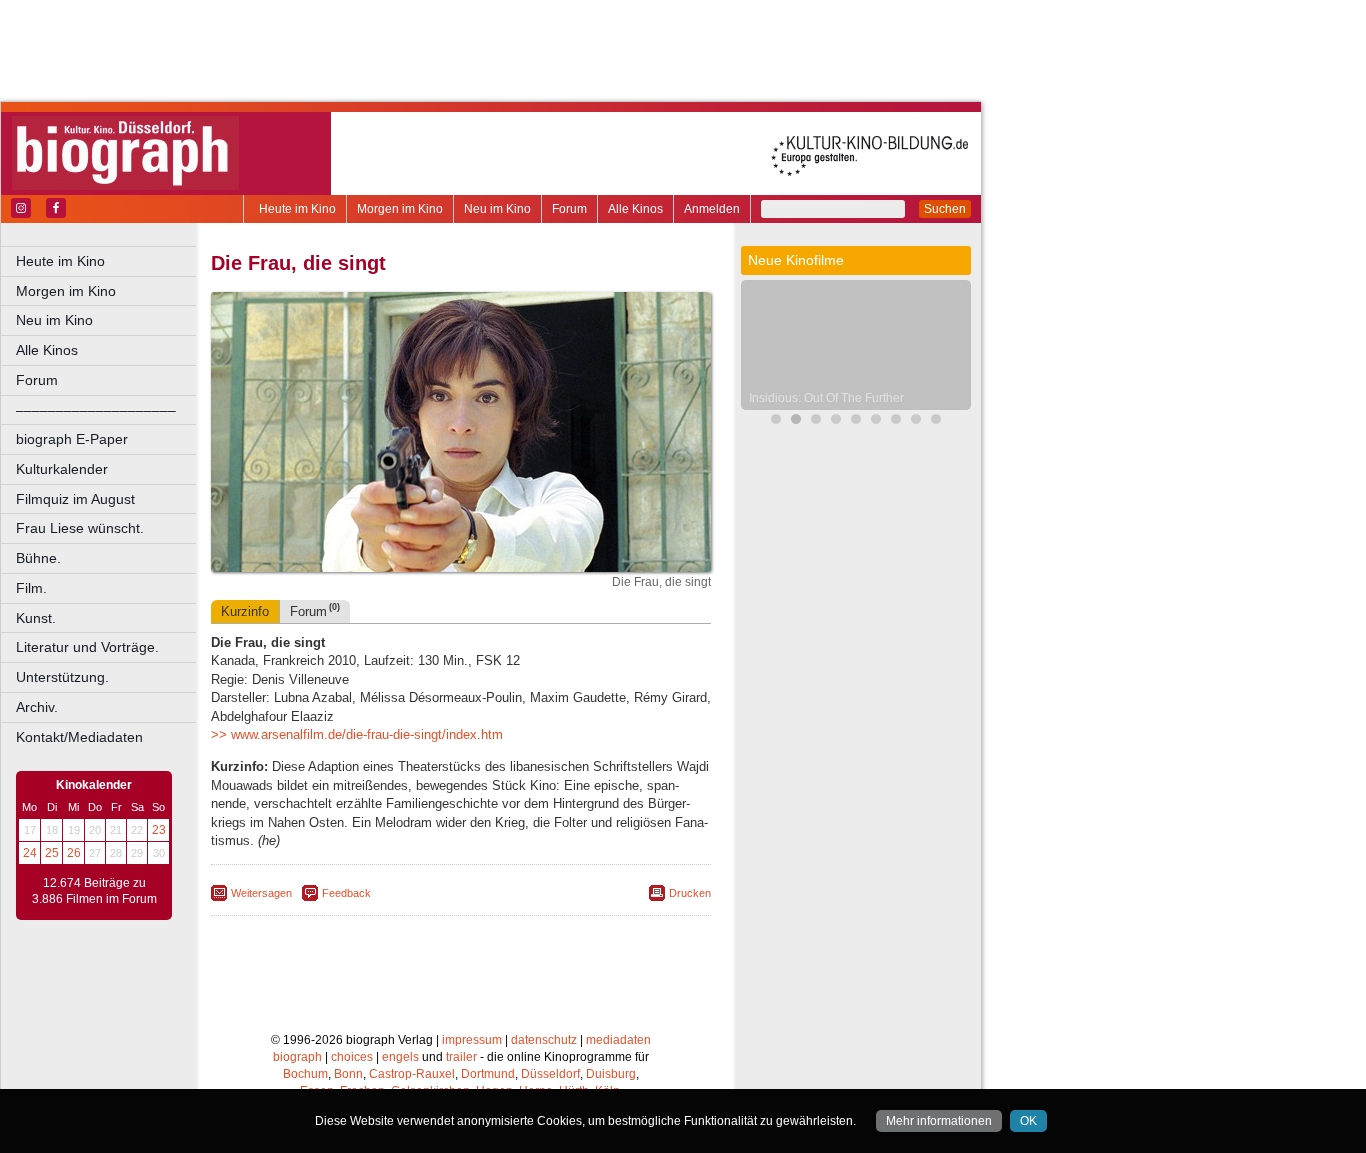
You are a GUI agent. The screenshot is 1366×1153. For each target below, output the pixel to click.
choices (352, 1057)
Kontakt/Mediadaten (79, 737)
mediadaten (618, 1040)
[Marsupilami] (776, 421)
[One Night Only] (896, 421)
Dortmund (488, 1074)
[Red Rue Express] (856, 421)
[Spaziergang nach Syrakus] (836, 421)
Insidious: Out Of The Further (826, 398)
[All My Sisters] (936, 421)
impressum (472, 1040)
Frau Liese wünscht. (80, 528)
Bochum (305, 1074)
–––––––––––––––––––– (96, 410)
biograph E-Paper (72, 439)
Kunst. (36, 618)
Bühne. (38, 558)
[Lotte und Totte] (876, 421)
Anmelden (712, 209)
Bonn (348, 1074)
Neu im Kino (497, 209)
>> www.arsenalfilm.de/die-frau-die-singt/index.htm (357, 734)
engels (400, 1057)
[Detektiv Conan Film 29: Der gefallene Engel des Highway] (816, 421)
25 (52, 853)
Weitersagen (261, 893)
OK (1028, 1121)
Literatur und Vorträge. (87, 647)
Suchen (945, 209)
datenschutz (544, 1040)
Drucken (690, 893)
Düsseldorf (550, 1074)
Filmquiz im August (75, 499)
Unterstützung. (62, 677)
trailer (461, 1057)
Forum (569, 209)
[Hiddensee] (916, 421)
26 (74, 853)
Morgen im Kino (400, 209)
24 (30, 853)
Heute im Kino (297, 209)
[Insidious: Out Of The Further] (796, 421)
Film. (31, 588)
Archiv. (37, 707)
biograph (297, 1057)
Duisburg (611, 1074)
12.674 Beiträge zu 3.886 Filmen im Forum (94, 891)
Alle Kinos (635, 209)
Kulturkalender (62, 469)
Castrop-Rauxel (412, 1074)
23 (159, 830)
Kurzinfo (245, 611)
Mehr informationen (939, 1121)
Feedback (346, 893)
